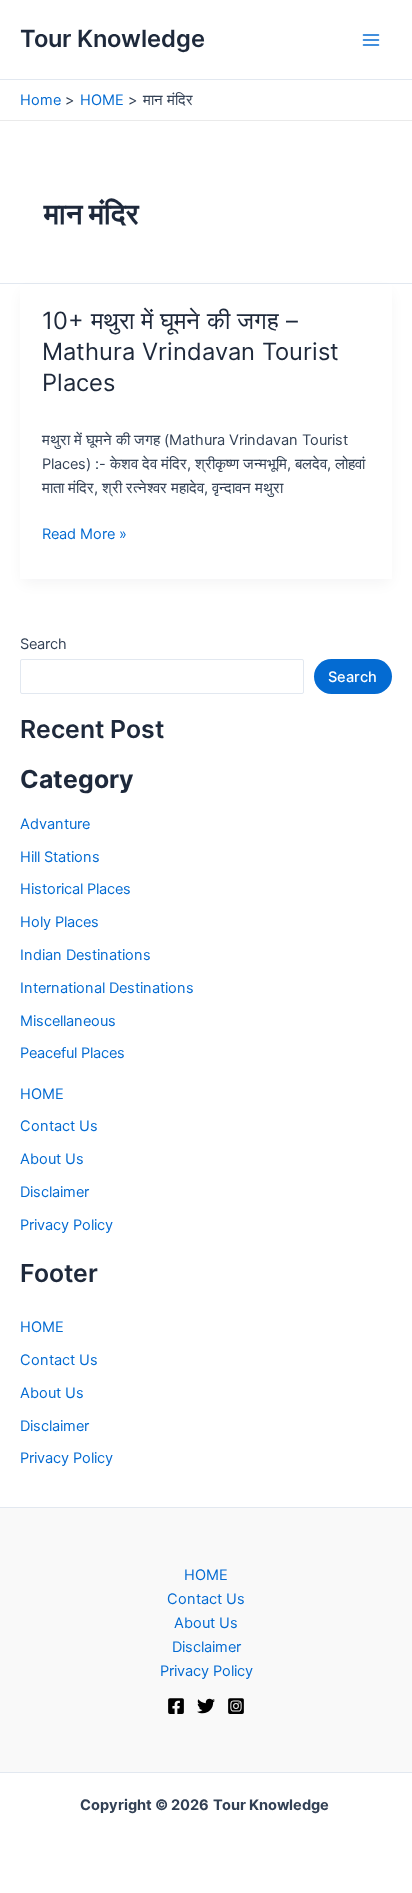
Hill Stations (60, 857)
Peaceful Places (72, 1053)
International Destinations (107, 988)
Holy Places (59, 922)
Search (43, 644)
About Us (52, 1159)
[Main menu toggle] (371, 40)
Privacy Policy (66, 1225)
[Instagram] (236, 1706)
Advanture (55, 824)
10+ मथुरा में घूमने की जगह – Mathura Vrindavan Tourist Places (190, 351)
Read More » (84, 535)
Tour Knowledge (112, 38)
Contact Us (59, 1126)
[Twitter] (206, 1706)
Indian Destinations (85, 955)
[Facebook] (176, 1706)
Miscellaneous (68, 1021)
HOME (42, 1094)
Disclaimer (54, 1192)
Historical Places (75, 889)
